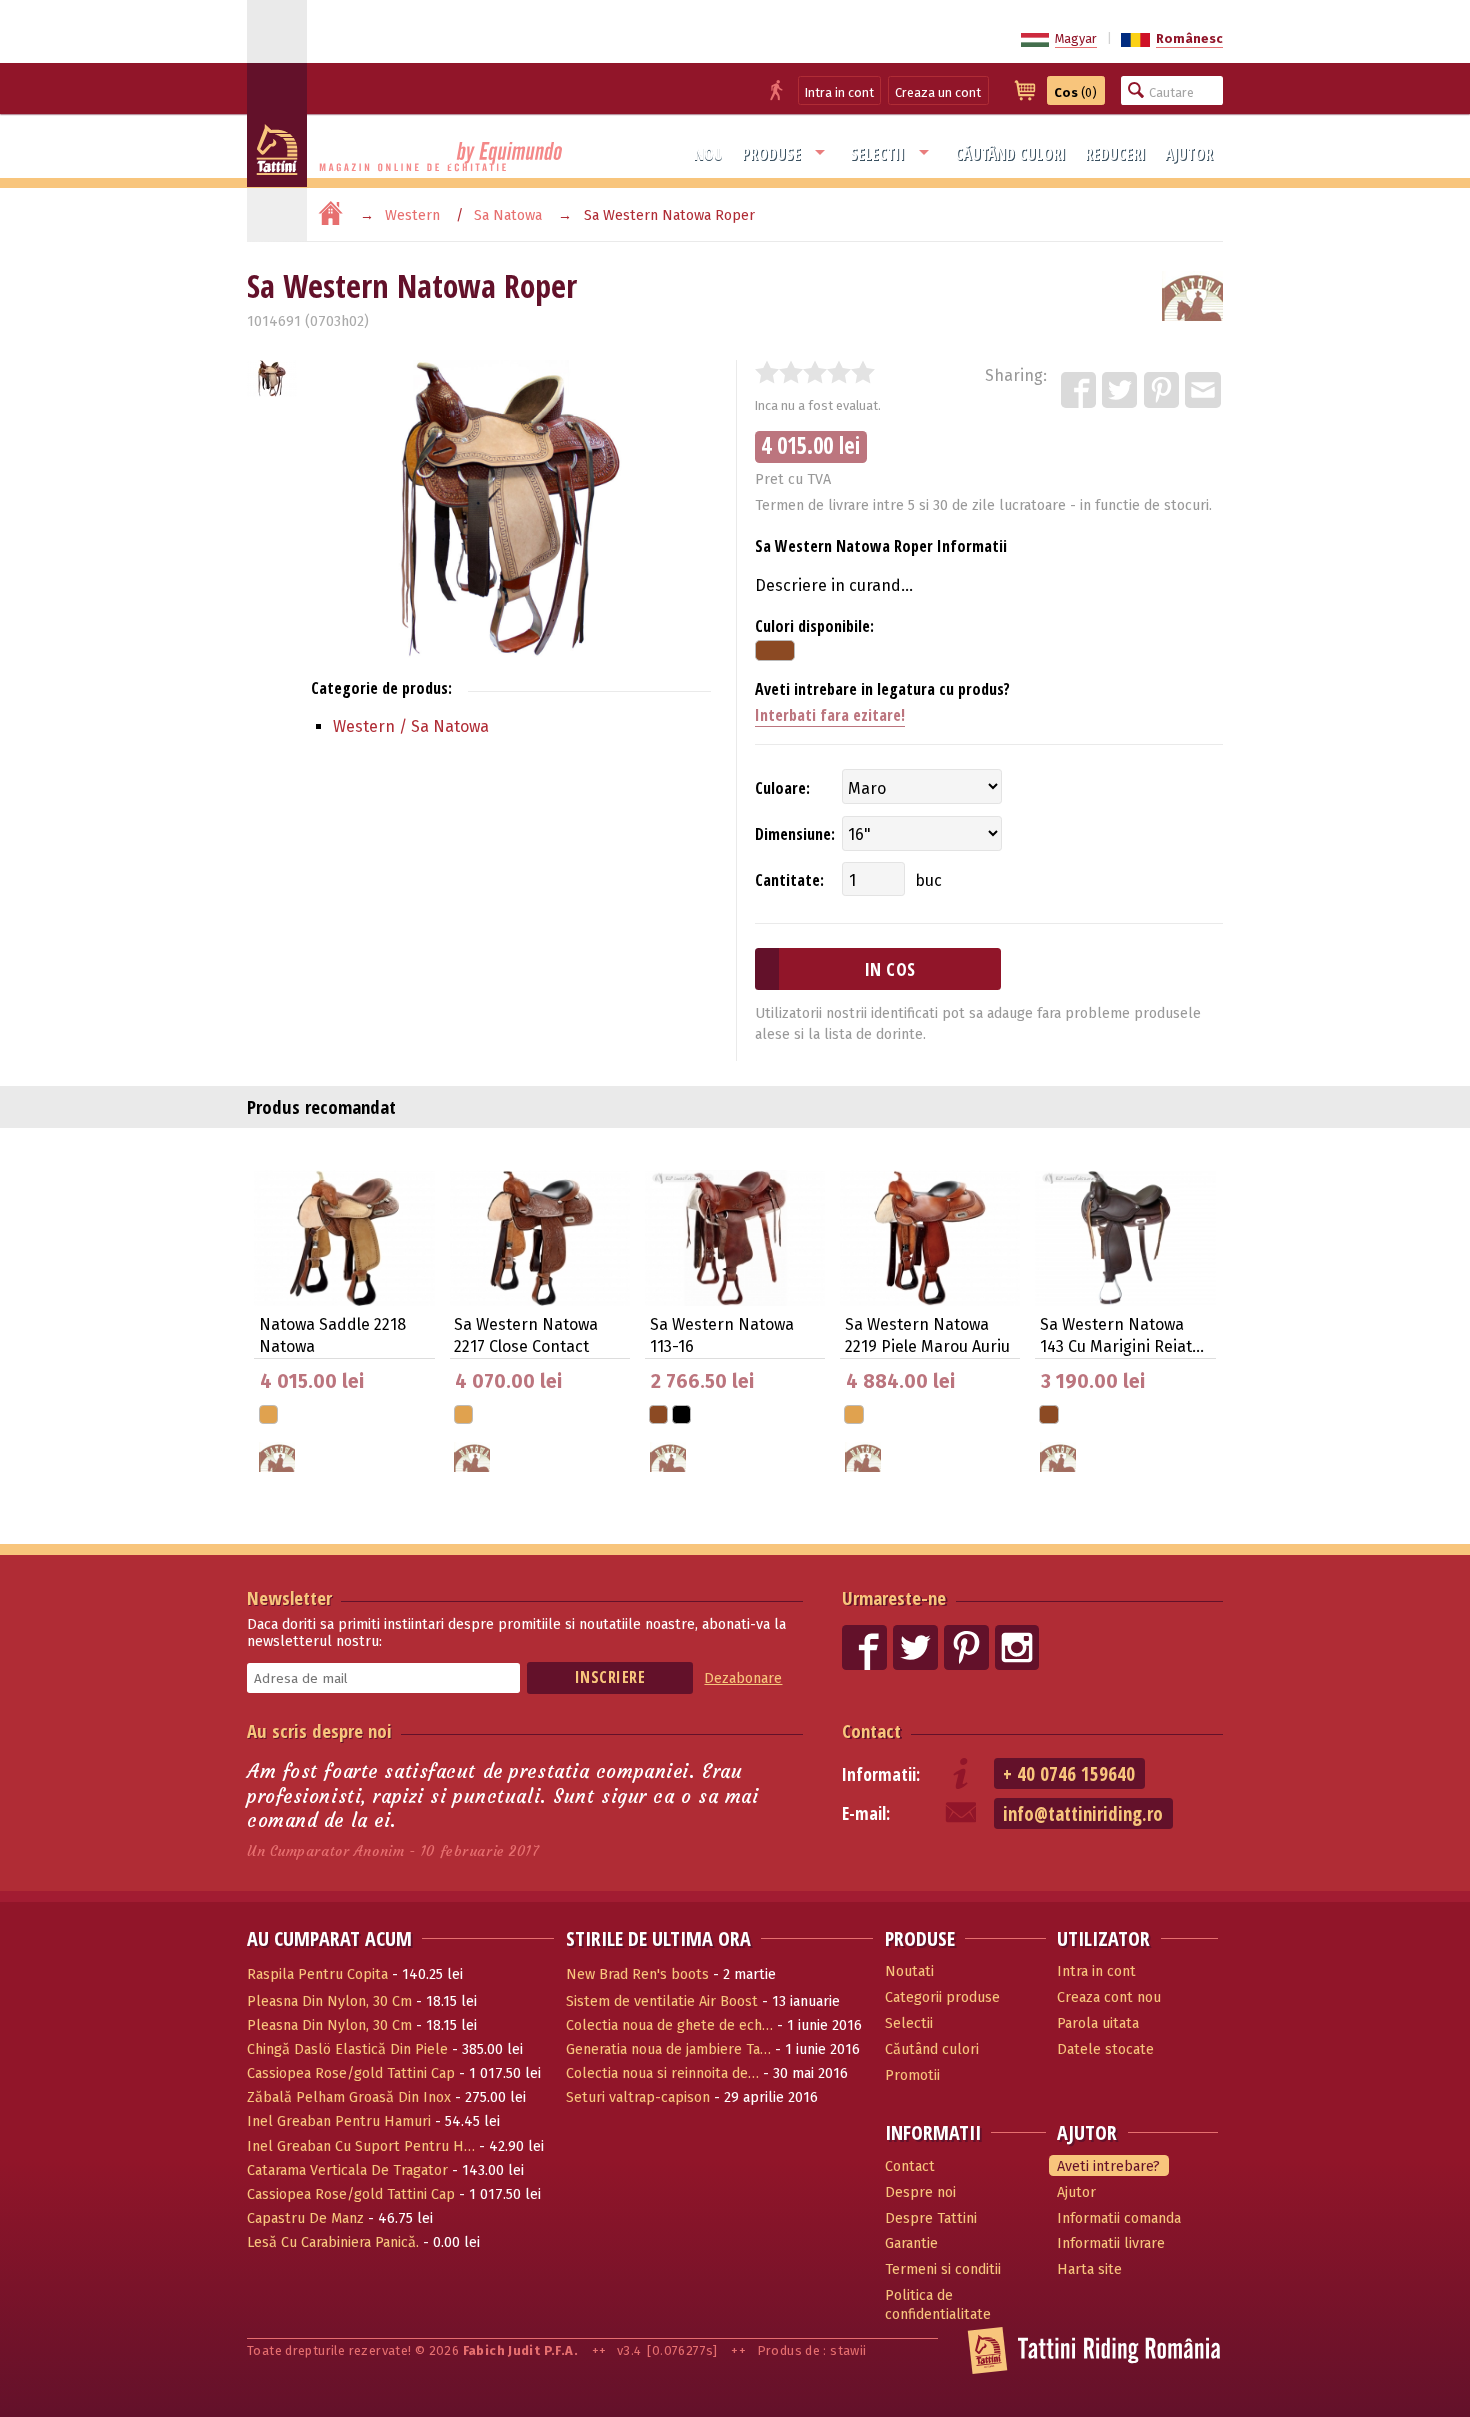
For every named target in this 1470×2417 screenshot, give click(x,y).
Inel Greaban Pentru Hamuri (339, 2121)
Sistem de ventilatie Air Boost (662, 2001)
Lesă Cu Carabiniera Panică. (333, 2242)
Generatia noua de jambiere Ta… (668, 2049)
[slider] (815, 372)
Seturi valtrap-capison (638, 2097)
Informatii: (881, 1774)
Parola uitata (1098, 2023)
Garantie (911, 2243)
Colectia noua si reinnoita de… (662, 2073)
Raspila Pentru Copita (317, 1974)
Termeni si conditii (943, 2269)
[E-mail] (1204, 391)
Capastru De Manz (305, 2218)
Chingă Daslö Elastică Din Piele (347, 2049)
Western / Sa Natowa (411, 726)
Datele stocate (1105, 2049)
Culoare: (782, 788)
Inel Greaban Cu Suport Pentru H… (361, 2146)
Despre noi (920, 2192)
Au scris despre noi (319, 1730)
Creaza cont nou (1109, 1997)
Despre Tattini (931, 2218)
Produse (771, 154)
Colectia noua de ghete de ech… (669, 2025)
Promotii (912, 2075)
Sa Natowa (508, 215)
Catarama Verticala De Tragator (347, 2170)
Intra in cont (839, 92)
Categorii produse (942, 1997)
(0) (1075, 92)
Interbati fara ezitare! (830, 715)
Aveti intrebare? (1108, 2166)
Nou (708, 154)
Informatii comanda (1119, 2218)
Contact (871, 1730)
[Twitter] (1121, 391)
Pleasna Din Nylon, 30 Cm (329, 2001)
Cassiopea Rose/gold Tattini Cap (351, 2073)
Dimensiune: (795, 834)
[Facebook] (1080, 391)
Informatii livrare (1111, 2243)
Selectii (877, 154)
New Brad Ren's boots (637, 1974)
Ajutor (1189, 154)
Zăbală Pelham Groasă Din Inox (349, 2097)
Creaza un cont (938, 92)
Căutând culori (1010, 154)
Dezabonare (743, 1678)
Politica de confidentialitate (938, 2305)
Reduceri (1115, 154)
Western (412, 215)
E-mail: (866, 1813)
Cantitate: (789, 880)
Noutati (909, 1971)
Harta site (1089, 2269)
